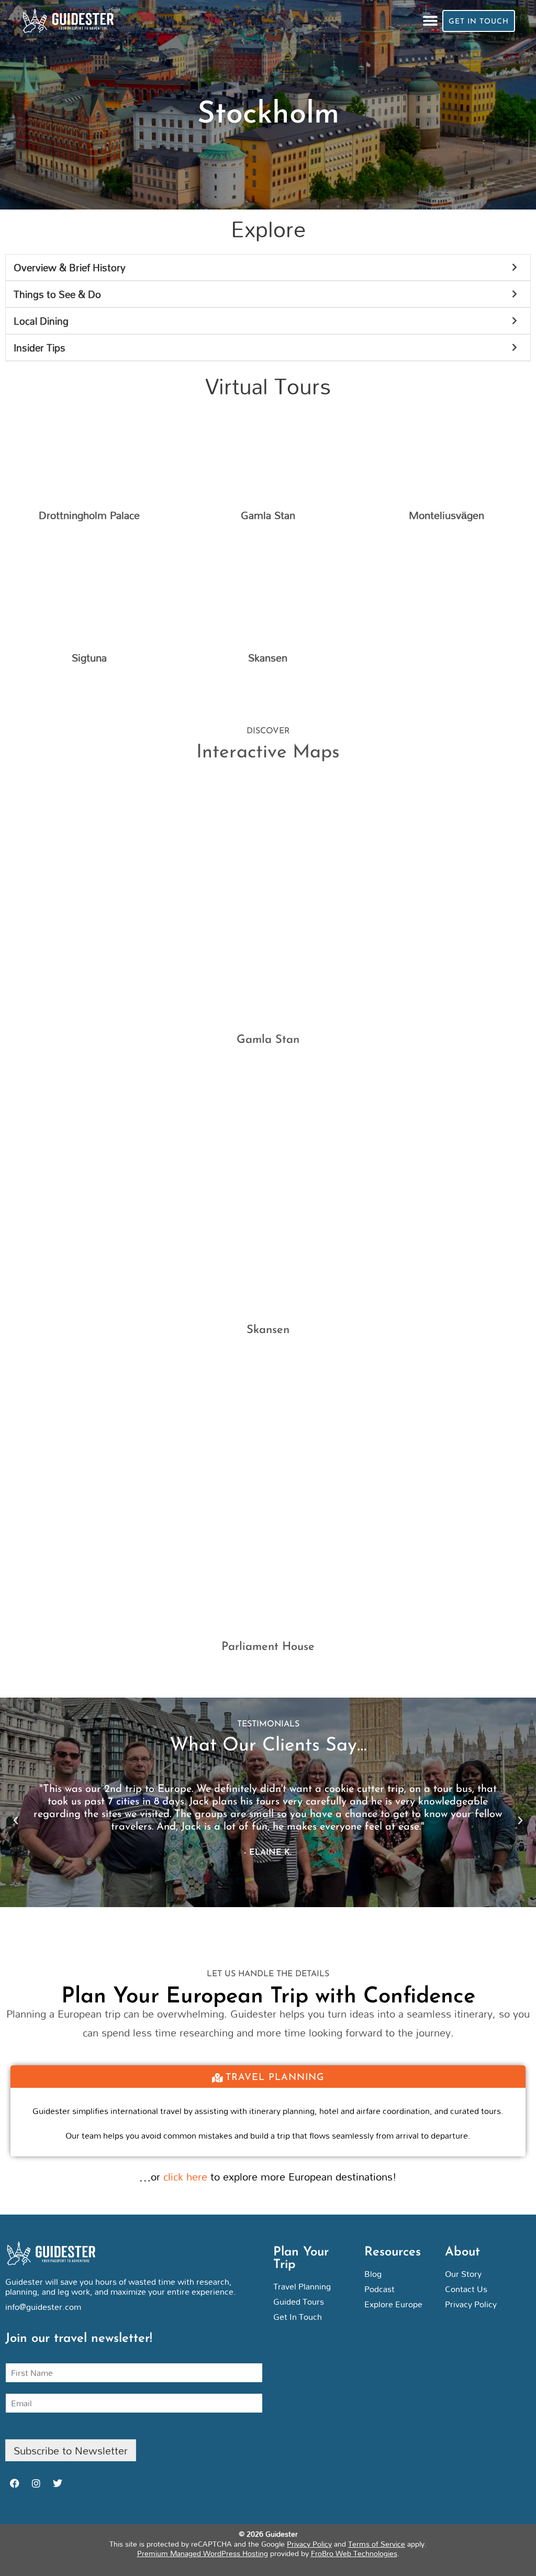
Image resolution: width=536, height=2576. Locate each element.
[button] (431, 21)
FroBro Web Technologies (354, 2553)
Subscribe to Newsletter (71, 2450)
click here (185, 2176)
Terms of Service (377, 2544)
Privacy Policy (309, 2544)
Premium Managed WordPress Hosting (203, 2553)
